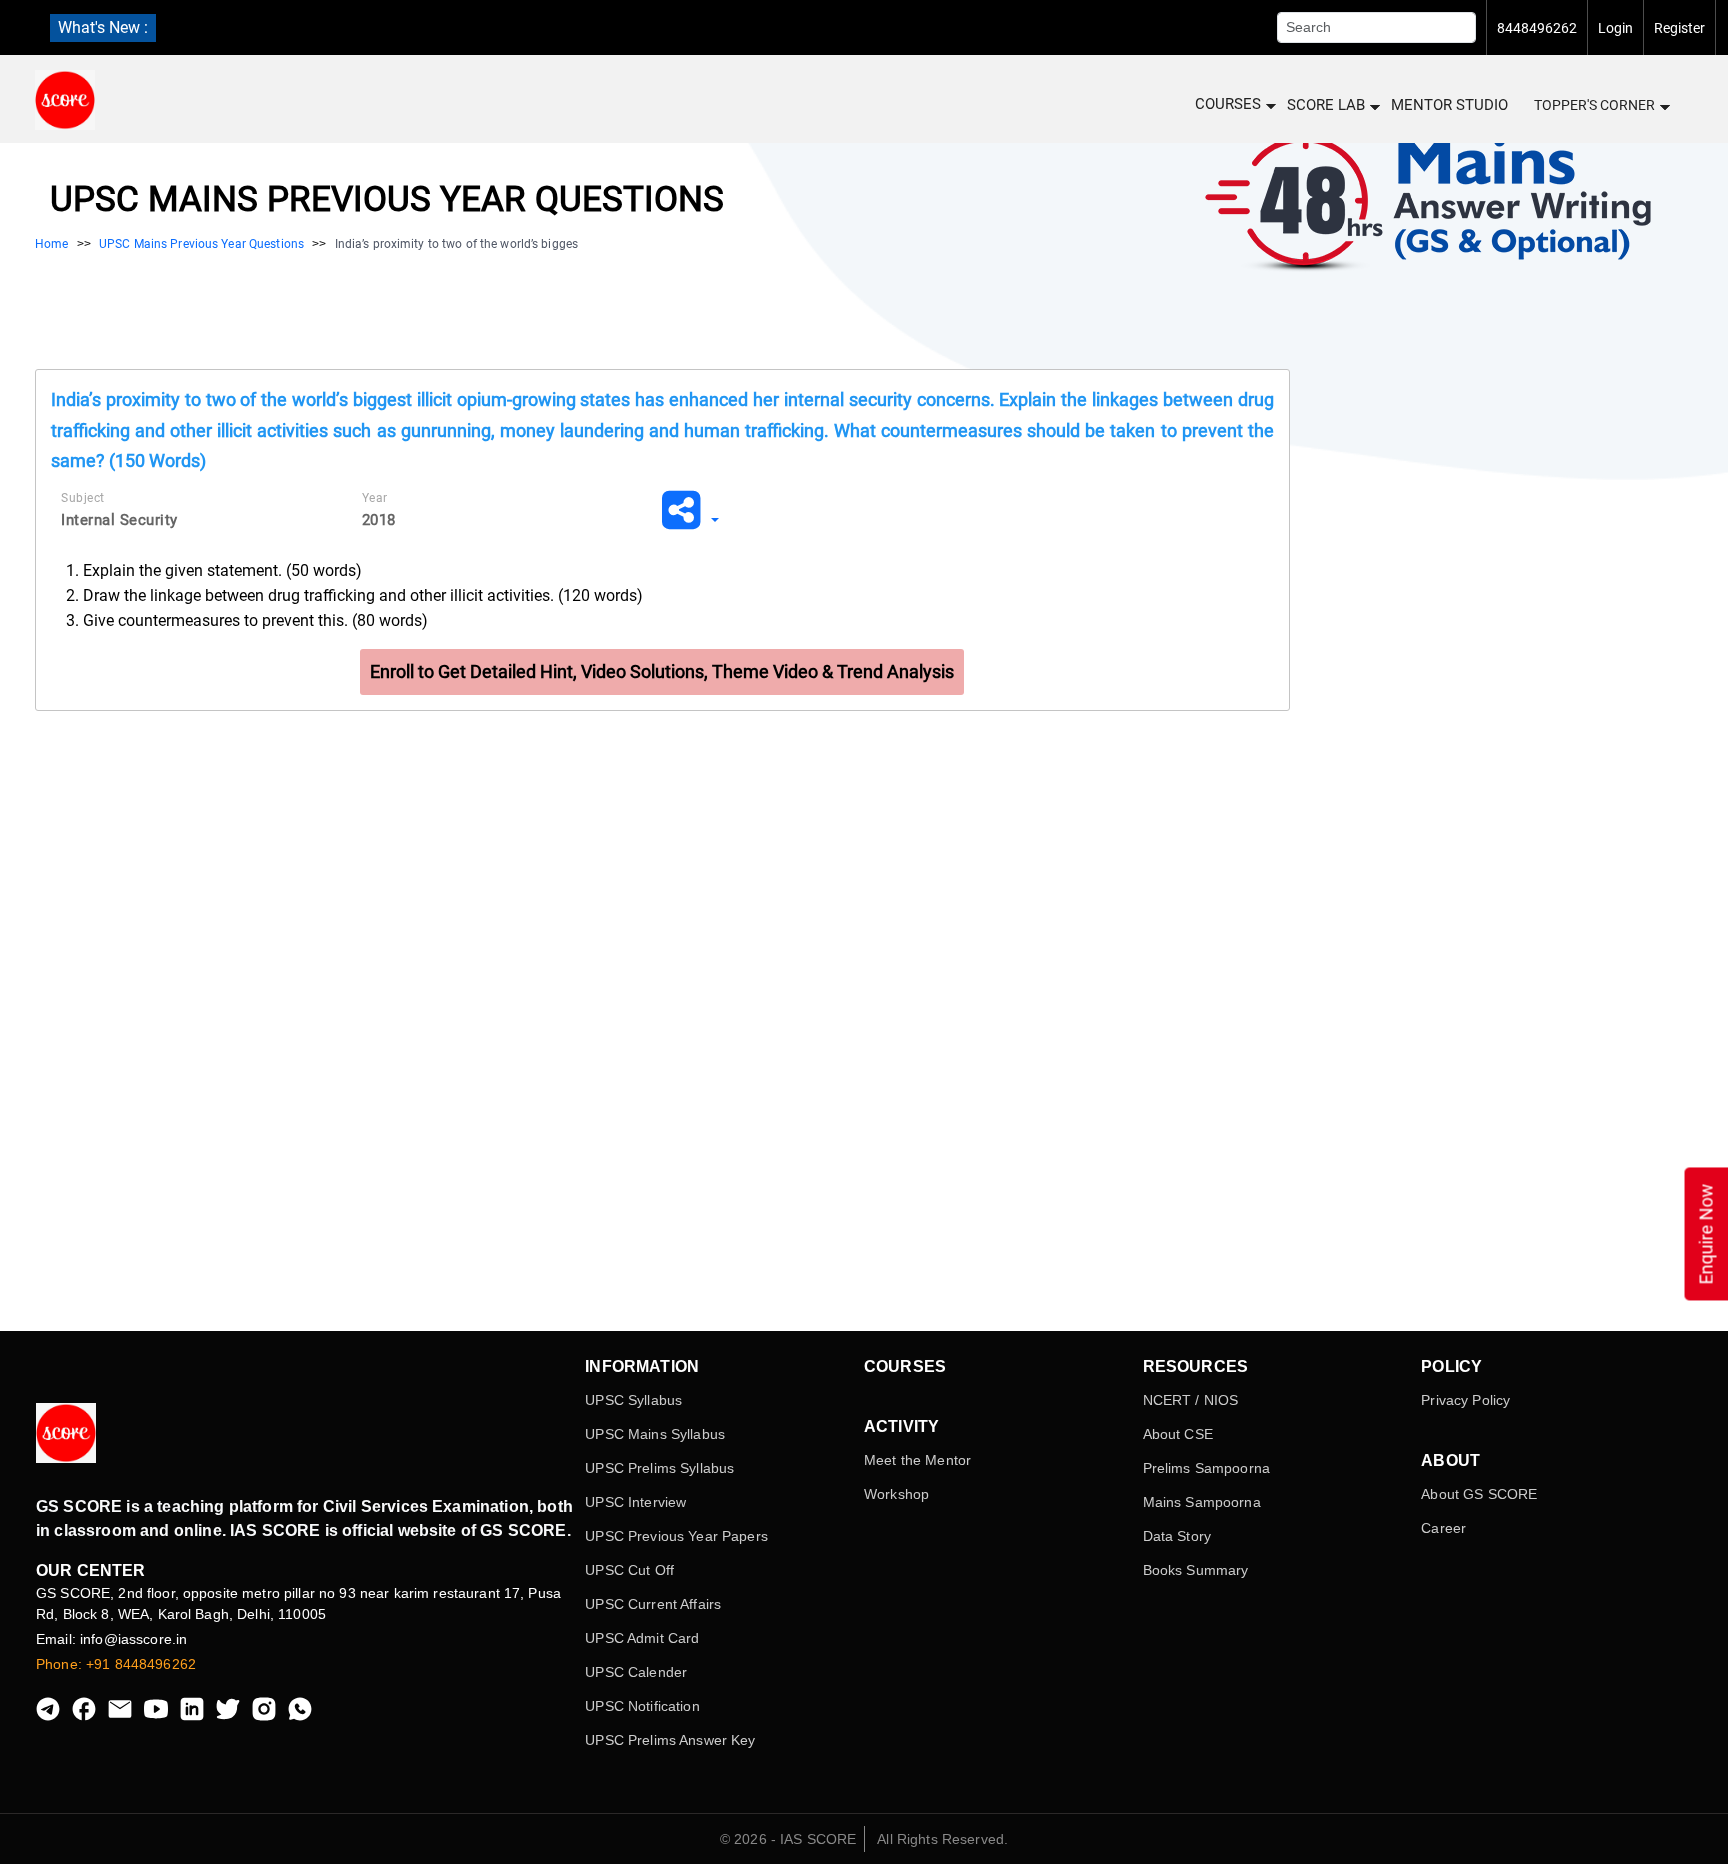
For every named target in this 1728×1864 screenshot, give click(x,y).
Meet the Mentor (917, 1460)
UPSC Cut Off (629, 1570)
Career (1443, 1528)
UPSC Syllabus (633, 1400)
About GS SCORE (1479, 1494)
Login (1615, 28)
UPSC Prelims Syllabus (659, 1468)
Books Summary (1196, 1570)
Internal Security (119, 520)
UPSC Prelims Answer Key (670, 1740)
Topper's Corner (1594, 105)
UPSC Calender (636, 1672)
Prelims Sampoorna (1206, 1468)
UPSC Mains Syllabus (655, 1434)
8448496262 (1537, 28)
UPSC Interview (635, 1502)
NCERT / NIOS (1191, 1400)
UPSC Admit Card (642, 1638)
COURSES (1228, 104)
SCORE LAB (1326, 105)
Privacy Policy (1465, 1400)
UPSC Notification (642, 1706)
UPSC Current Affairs (653, 1604)
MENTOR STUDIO (1449, 105)
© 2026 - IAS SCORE (788, 1839)
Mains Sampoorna (1202, 1502)
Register (1679, 28)
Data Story (1177, 1536)
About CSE (1178, 1434)
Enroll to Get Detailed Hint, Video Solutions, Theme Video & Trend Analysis (662, 671)
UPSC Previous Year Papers (676, 1536)
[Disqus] (662, 1017)
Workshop (896, 1494)
